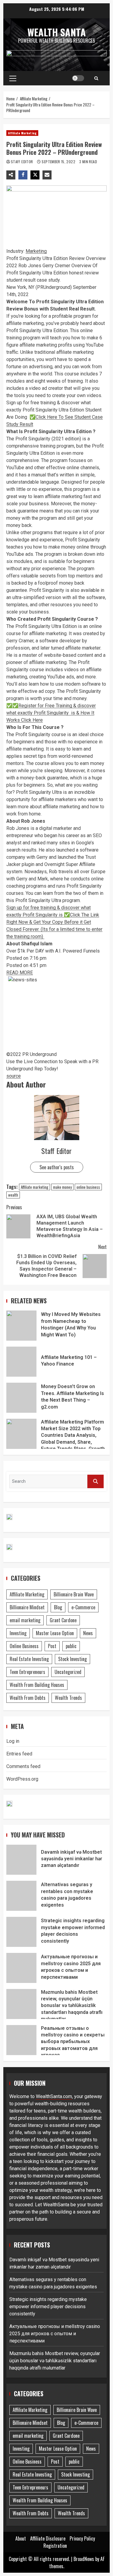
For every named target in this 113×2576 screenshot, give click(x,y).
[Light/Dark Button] (78, 78)
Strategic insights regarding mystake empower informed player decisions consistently (21, 1932)
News (88, 1633)
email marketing (25, 1620)
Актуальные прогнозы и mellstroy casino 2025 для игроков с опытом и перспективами (21, 1968)
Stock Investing (72, 1659)
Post (52, 1646)
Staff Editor (22, 162)
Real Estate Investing (29, 1659)
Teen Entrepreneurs (27, 1672)
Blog (58, 1607)
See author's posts (57, 1167)
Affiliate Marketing (22, 133)
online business (88, 1187)
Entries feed (19, 1754)
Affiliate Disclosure (48, 2538)
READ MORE (20, 973)
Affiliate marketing (35, 1187)
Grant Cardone (63, 1620)
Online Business (24, 1646)
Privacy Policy (82, 2538)
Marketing (36, 251)
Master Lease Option (55, 1633)
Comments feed (23, 1766)
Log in (13, 1741)
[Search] (96, 78)
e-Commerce (83, 1607)
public (71, 1646)
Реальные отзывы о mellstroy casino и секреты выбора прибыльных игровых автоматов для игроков (21, 2040)
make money (62, 1187)
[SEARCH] (96, 1481)
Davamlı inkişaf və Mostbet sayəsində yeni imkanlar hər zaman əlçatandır (21, 1860)
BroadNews (84, 2559)
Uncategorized (68, 1672)
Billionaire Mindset (27, 1607)
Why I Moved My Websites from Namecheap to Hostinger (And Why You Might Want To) (21, 1326)
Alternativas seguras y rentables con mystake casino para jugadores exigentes (21, 1896)
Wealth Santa (57, 32)
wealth (13, 1195)
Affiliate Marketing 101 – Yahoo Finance (21, 1362)
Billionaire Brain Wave (74, 1594)
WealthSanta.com (54, 2096)
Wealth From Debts (28, 1698)
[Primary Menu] (13, 78)
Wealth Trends (68, 1698)
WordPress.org (22, 1779)
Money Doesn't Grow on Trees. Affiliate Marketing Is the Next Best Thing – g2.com (21, 1398)
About (21, 2538)
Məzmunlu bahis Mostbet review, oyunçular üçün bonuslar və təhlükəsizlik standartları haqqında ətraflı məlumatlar (21, 2004)
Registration (55, 2546)
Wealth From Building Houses (37, 1685)
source (14, 1076)
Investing (18, 1633)
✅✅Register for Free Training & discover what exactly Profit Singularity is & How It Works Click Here (51, 713)
